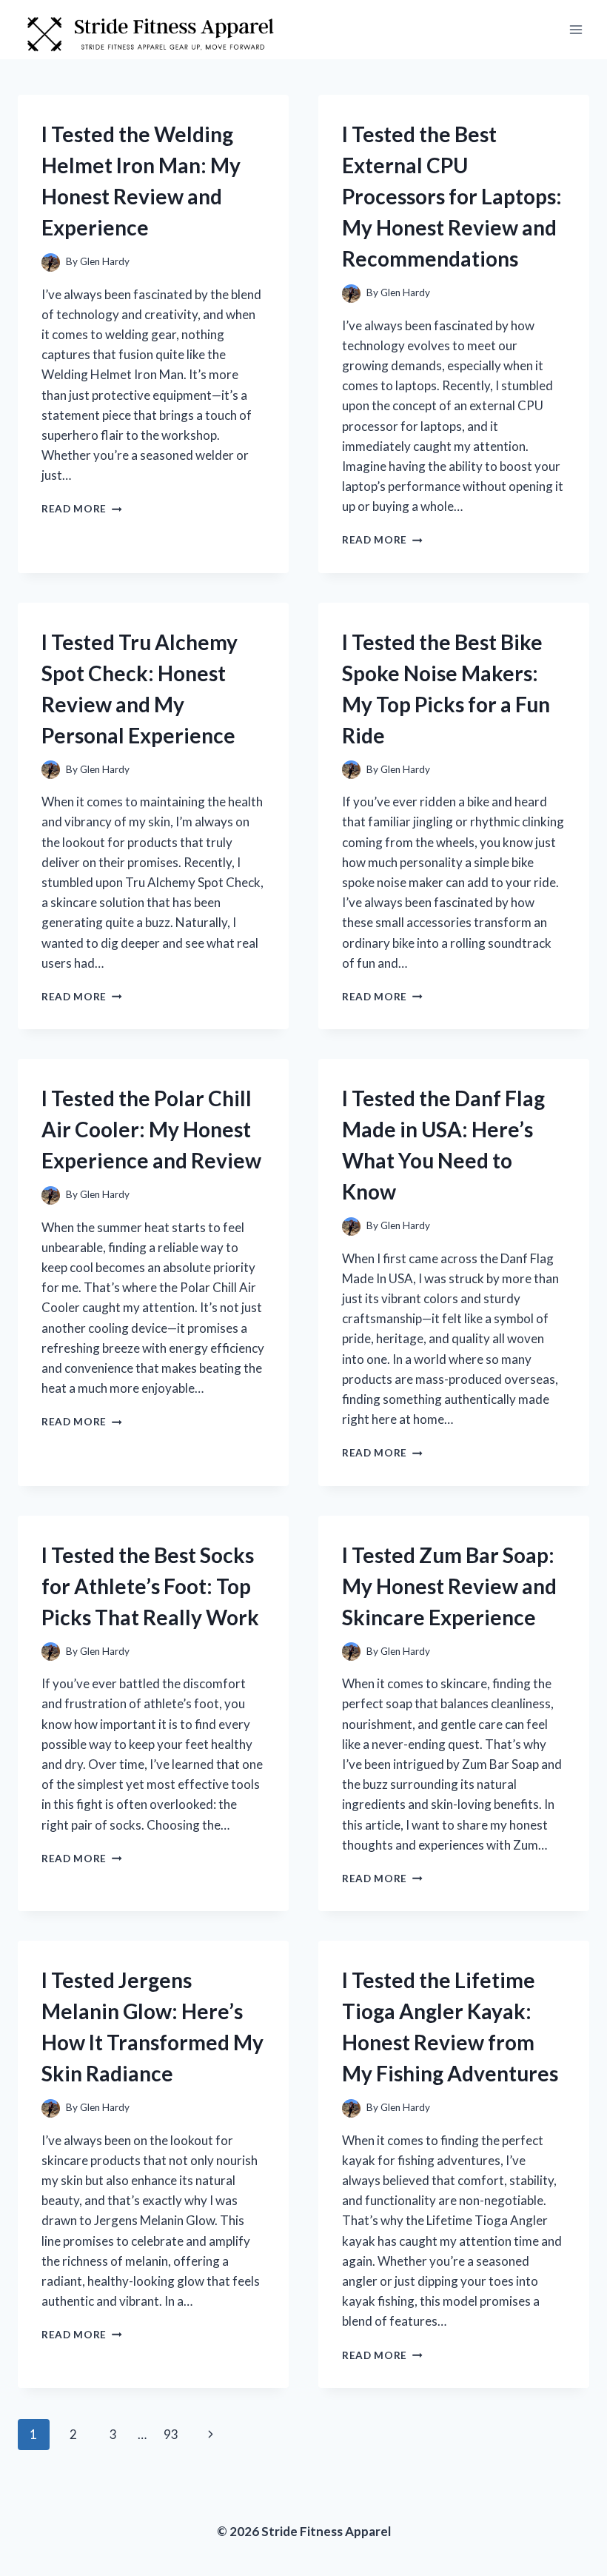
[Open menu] (576, 29)
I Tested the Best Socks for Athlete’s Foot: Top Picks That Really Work (150, 1586)
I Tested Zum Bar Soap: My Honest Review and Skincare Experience (449, 1586)
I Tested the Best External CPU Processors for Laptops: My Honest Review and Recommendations (452, 196)
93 (171, 2434)
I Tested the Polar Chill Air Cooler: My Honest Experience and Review (151, 1129)
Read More (82, 509)
